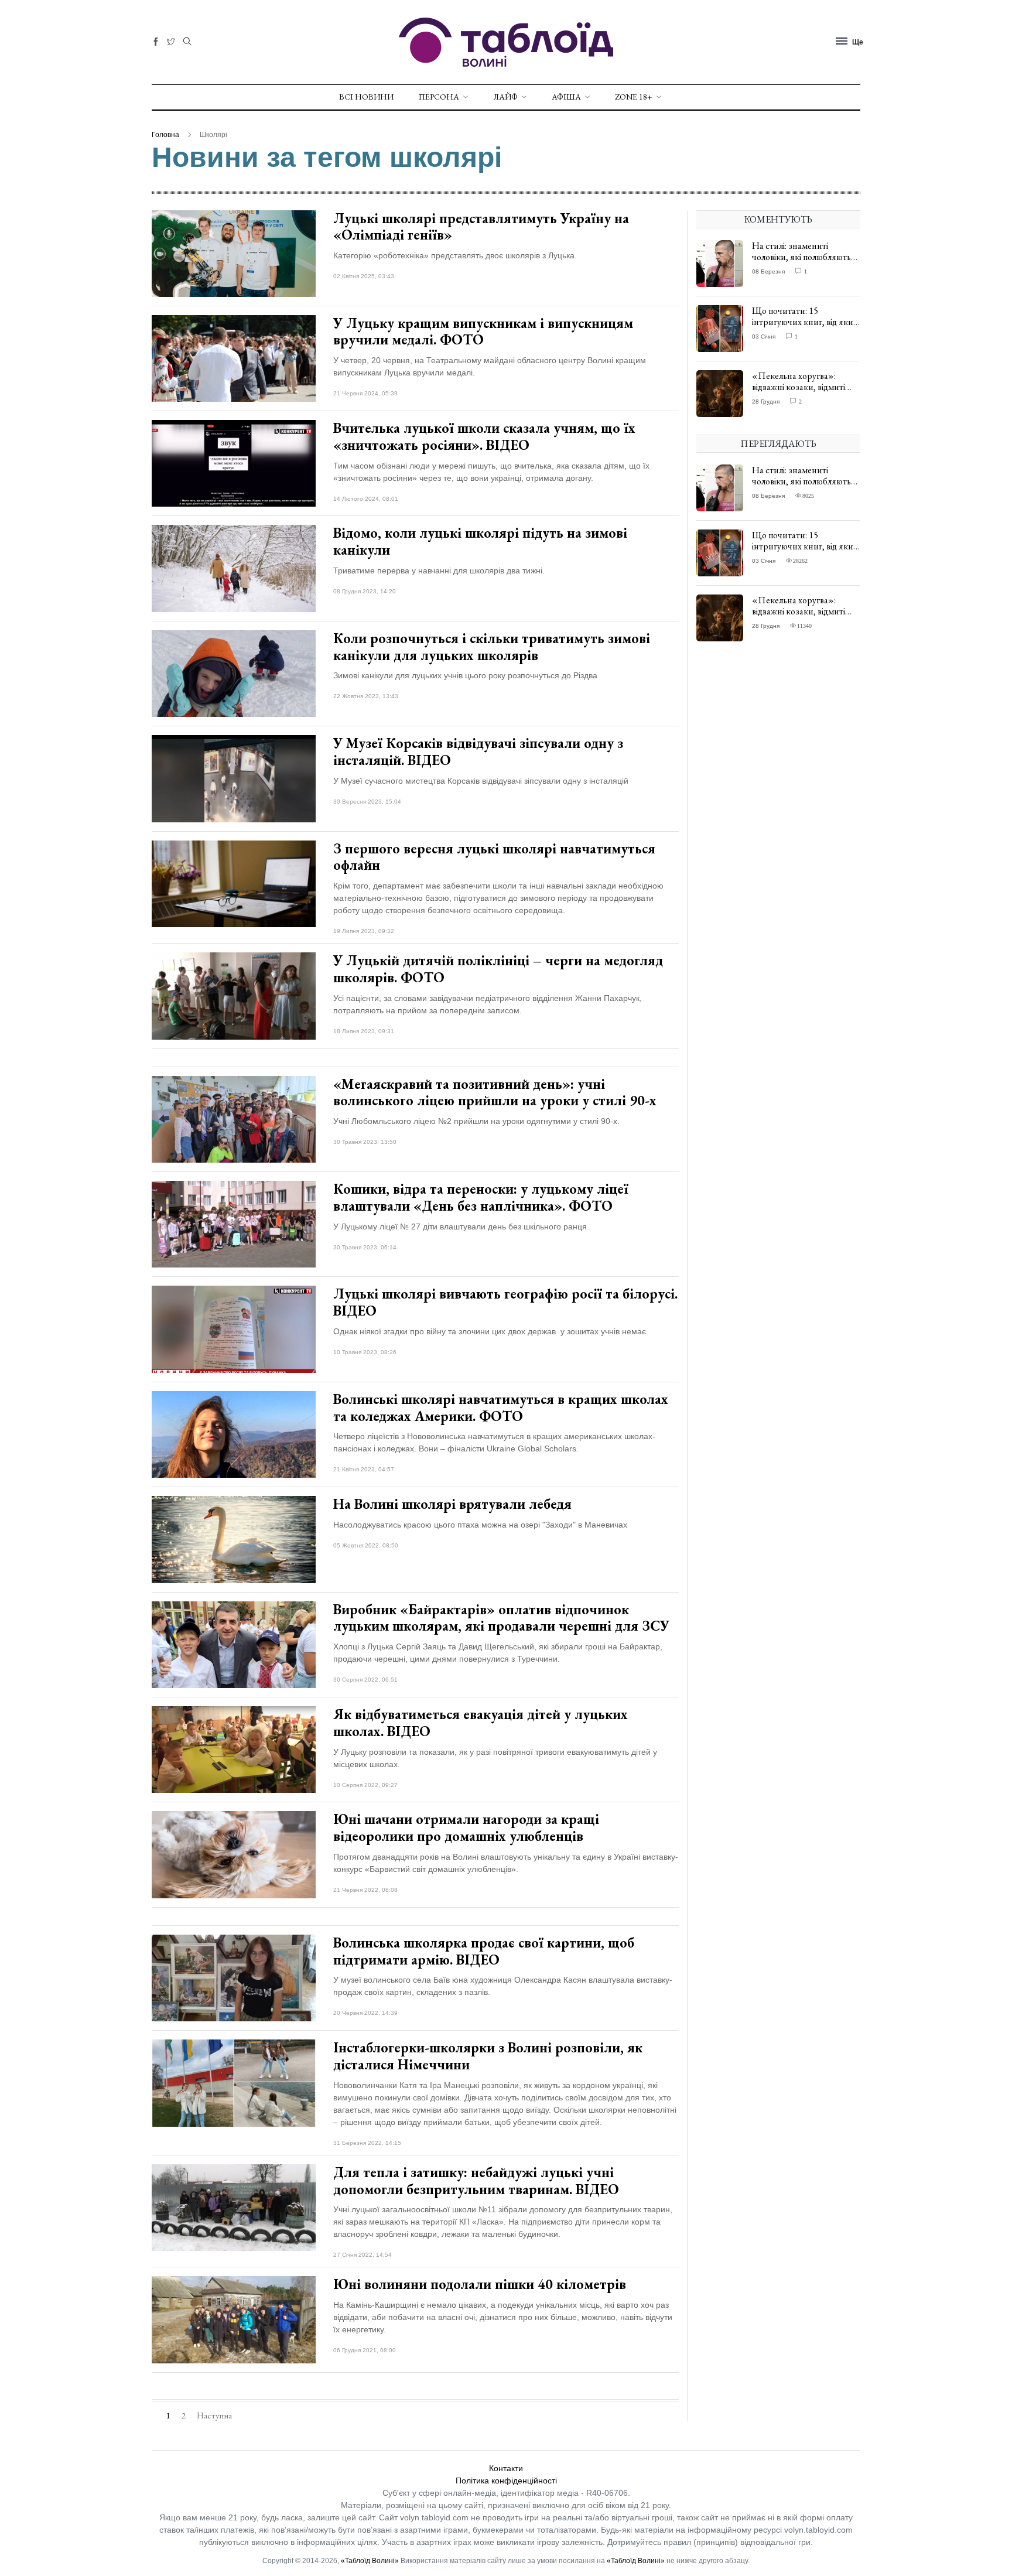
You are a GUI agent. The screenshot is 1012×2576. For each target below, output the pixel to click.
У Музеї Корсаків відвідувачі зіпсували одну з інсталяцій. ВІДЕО (478, 751)
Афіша (566, 97)
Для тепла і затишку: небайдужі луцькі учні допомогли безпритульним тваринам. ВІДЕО (476, 2181)
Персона (439, 97)
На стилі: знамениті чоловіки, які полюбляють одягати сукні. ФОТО (801, 257)
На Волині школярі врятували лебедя (452, 1504)
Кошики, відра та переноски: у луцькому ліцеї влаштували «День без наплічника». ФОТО (481, 1197)
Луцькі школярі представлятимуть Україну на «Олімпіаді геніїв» (481, 227)
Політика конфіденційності (506, 2481)
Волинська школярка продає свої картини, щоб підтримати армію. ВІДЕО (484, 1951)
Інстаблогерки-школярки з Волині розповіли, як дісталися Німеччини (488, 2056)
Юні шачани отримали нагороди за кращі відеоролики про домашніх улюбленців (466, 1827)
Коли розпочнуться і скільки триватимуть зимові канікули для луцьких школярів (492, 647)
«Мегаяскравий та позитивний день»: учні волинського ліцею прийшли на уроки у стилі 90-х (495, 1092)
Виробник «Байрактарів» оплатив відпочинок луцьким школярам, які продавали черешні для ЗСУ (501, 1618)
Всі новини (366, 97)
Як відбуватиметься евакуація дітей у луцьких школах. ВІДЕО (481, 1723)
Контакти (506, 2468)
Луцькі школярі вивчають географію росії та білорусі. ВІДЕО (505, 1302)
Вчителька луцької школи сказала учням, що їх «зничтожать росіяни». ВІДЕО (484, 436)
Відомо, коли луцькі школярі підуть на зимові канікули (480, 541)
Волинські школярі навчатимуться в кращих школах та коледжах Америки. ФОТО (501, 1407)
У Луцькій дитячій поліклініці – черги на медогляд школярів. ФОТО (498, 969)
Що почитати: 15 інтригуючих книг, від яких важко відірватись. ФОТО (805, 322)
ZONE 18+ (634, 97)
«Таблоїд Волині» (370, 2561)
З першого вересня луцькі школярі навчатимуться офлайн (494, 857)
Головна (165, 135)
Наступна (214, 2416)
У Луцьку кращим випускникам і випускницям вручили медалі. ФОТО (483, 332)
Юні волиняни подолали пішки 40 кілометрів (480, 2284)
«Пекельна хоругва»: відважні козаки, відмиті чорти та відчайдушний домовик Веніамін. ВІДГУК (804, 393)
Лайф (505, 97)
